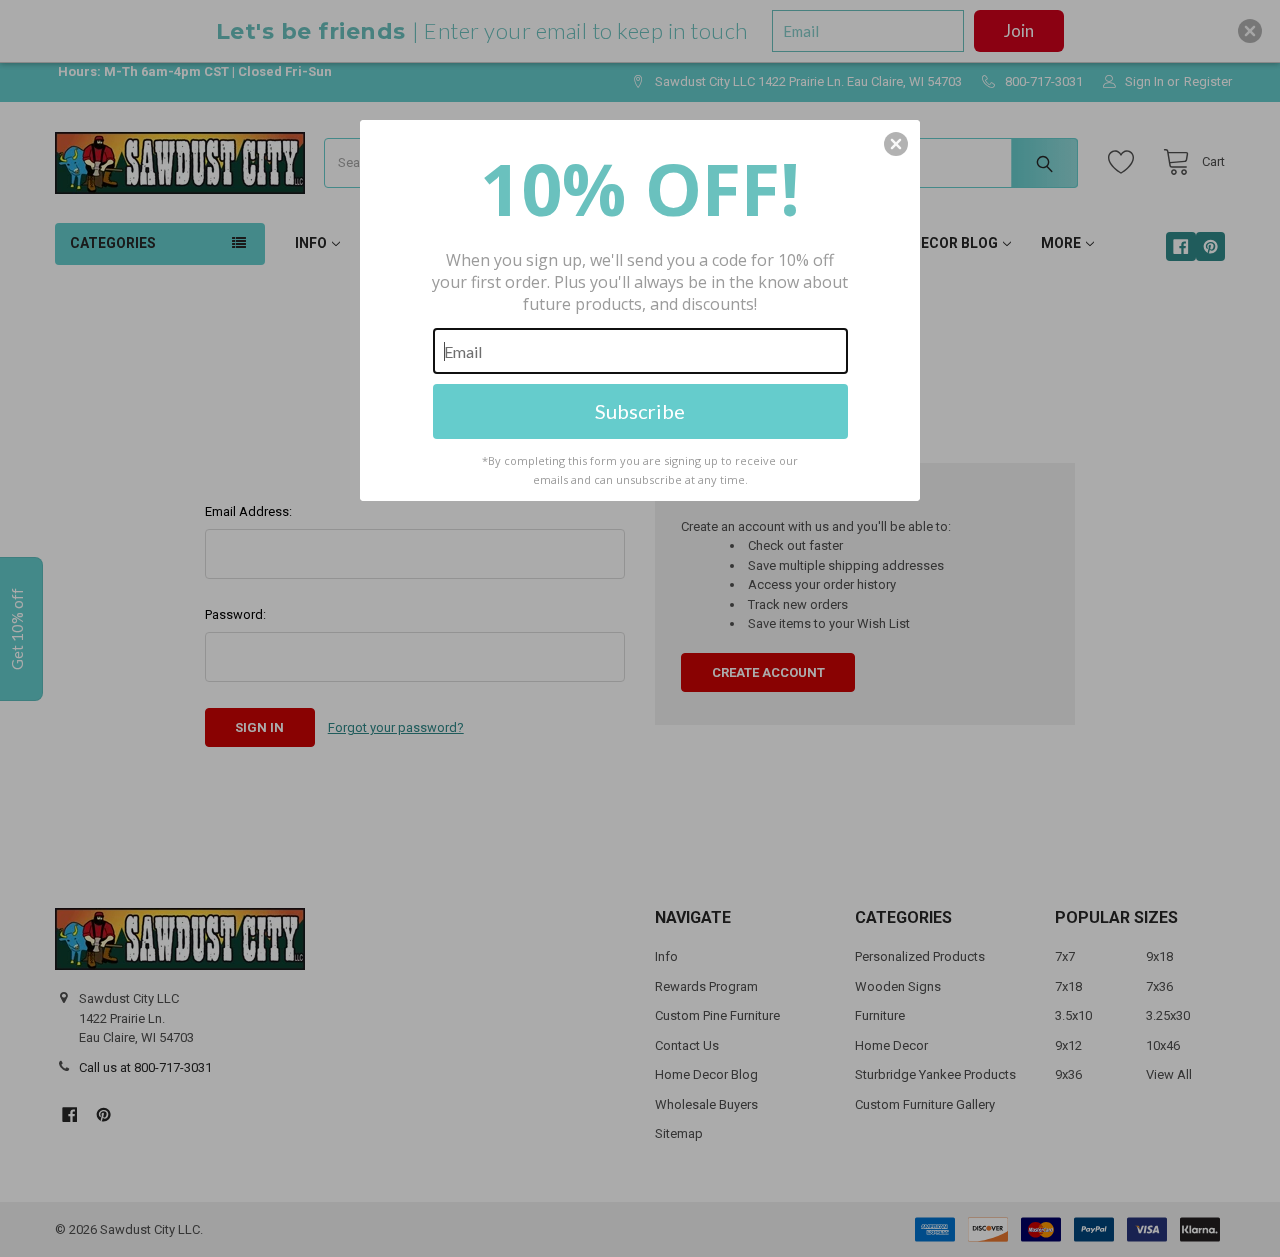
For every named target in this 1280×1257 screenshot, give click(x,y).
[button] (896, 144)
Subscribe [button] (640, 411)
